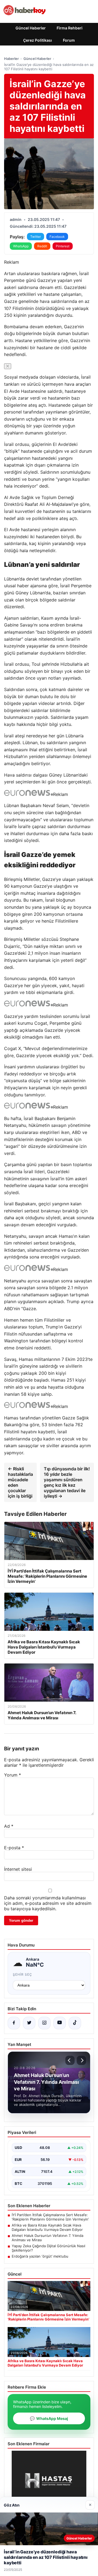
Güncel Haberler (31, 28)
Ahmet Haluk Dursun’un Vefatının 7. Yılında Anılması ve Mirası (48, 2238)
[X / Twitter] (29, 2023)
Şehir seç (22, 1974)
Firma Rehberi (70, 28)
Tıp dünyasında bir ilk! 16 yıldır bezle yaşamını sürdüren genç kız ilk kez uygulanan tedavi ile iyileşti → (67, 1482)
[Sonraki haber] (81, 2060)
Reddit (42, 246)
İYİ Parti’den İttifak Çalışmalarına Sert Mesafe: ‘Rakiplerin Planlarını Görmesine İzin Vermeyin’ (50, 2217)
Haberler (11, 59)
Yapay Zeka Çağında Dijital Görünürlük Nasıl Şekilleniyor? (48, 2248)
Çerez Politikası (38, 40)
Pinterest (63, 246)
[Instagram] (44, 2023)
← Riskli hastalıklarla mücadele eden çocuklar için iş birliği (20, 1482)
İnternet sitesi (18, 1869)
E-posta (14, 1848)
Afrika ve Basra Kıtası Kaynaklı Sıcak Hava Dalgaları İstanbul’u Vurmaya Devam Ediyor (47, 2227)
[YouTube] (60, 2023)
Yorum (13, 1775)
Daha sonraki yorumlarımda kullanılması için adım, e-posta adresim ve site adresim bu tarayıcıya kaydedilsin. (48, 1903)
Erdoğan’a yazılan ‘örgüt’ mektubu (40, 2256)
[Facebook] (14, 2023)
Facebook (57, 237)
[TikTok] (75, 2023)
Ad (9, 1826)
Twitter (36, 237)
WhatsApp (21, 246)
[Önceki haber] (70, 2060)
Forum (69, 40)
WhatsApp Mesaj (49, 2418)
